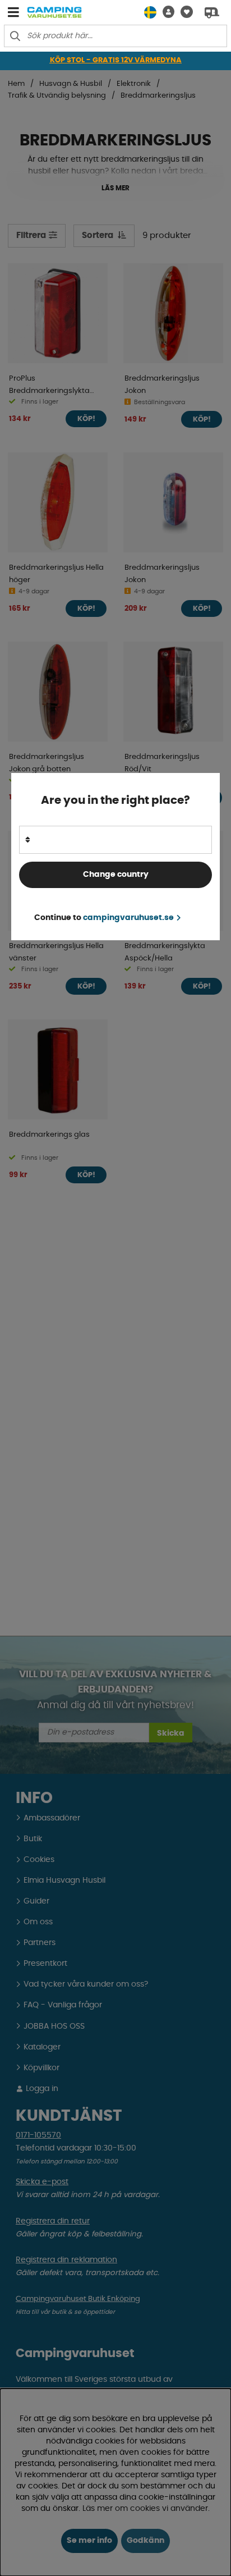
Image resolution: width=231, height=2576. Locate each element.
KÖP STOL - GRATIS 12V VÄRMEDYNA (116, 60)
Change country (116, 875)
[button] (165, 12)
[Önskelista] (184, 12)
